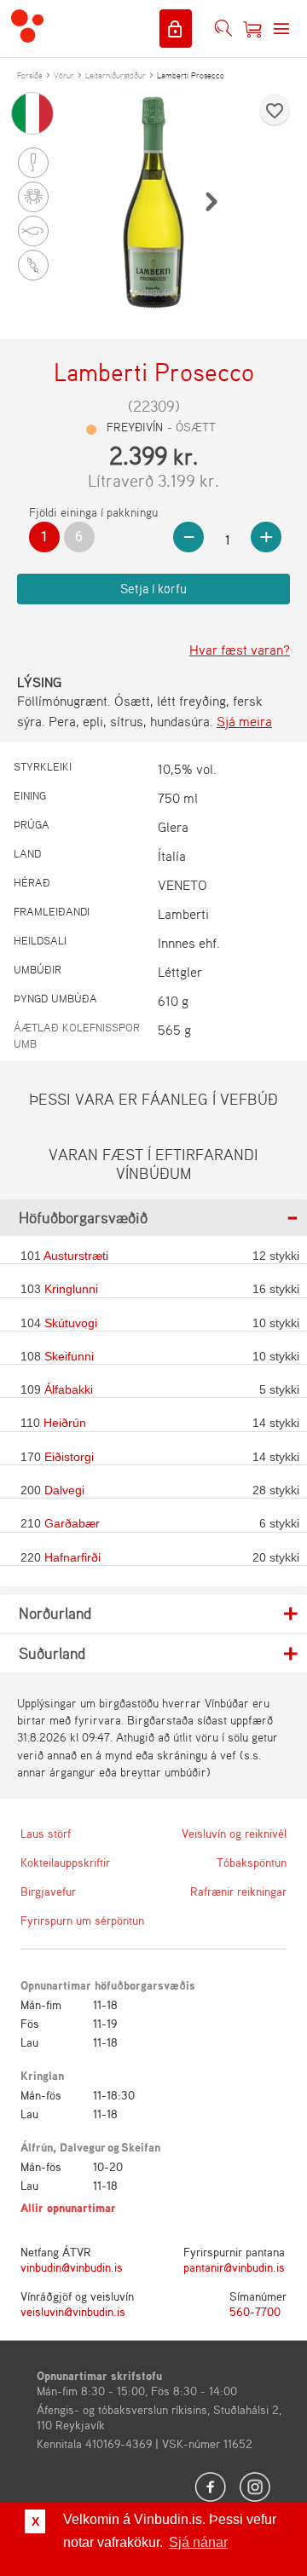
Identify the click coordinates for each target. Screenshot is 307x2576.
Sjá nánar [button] (198, 2542)
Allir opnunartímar (68, 2207)
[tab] (153, 1218)
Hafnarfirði (72, 1557)
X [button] (35, 2521)
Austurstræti (76, 1256)
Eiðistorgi (69, 1457)
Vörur (64, 75)
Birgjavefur (48, 1891)
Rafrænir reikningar (238, 1891)
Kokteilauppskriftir (65, 1862)
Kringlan (42, 2075)
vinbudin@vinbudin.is (72, 2267)
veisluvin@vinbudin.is (73, 2311)
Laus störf (46, 1833)
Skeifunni (69, 1356)
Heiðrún (65, 1423)
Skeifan (141, 2147)
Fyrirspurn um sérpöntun (80, 1920)
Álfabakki (69, 1389)
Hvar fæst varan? (240, 650)
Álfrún (37, 2147)
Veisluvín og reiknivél (234, 1833)
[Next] (211, 201)
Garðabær (72, 1523)
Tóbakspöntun (252, 1862)
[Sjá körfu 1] (252, 29)
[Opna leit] (223, 29)
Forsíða (30, 75)
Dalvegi (64, 1490)
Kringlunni (71, 1289)
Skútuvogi (71, 1323)
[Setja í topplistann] (275, 111)
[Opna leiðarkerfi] (281, 29)
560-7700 (255, 2311)
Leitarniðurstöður (116, 75)
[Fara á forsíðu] (27, 28)
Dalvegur (83, 2147)
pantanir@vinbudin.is (234, 2267)
